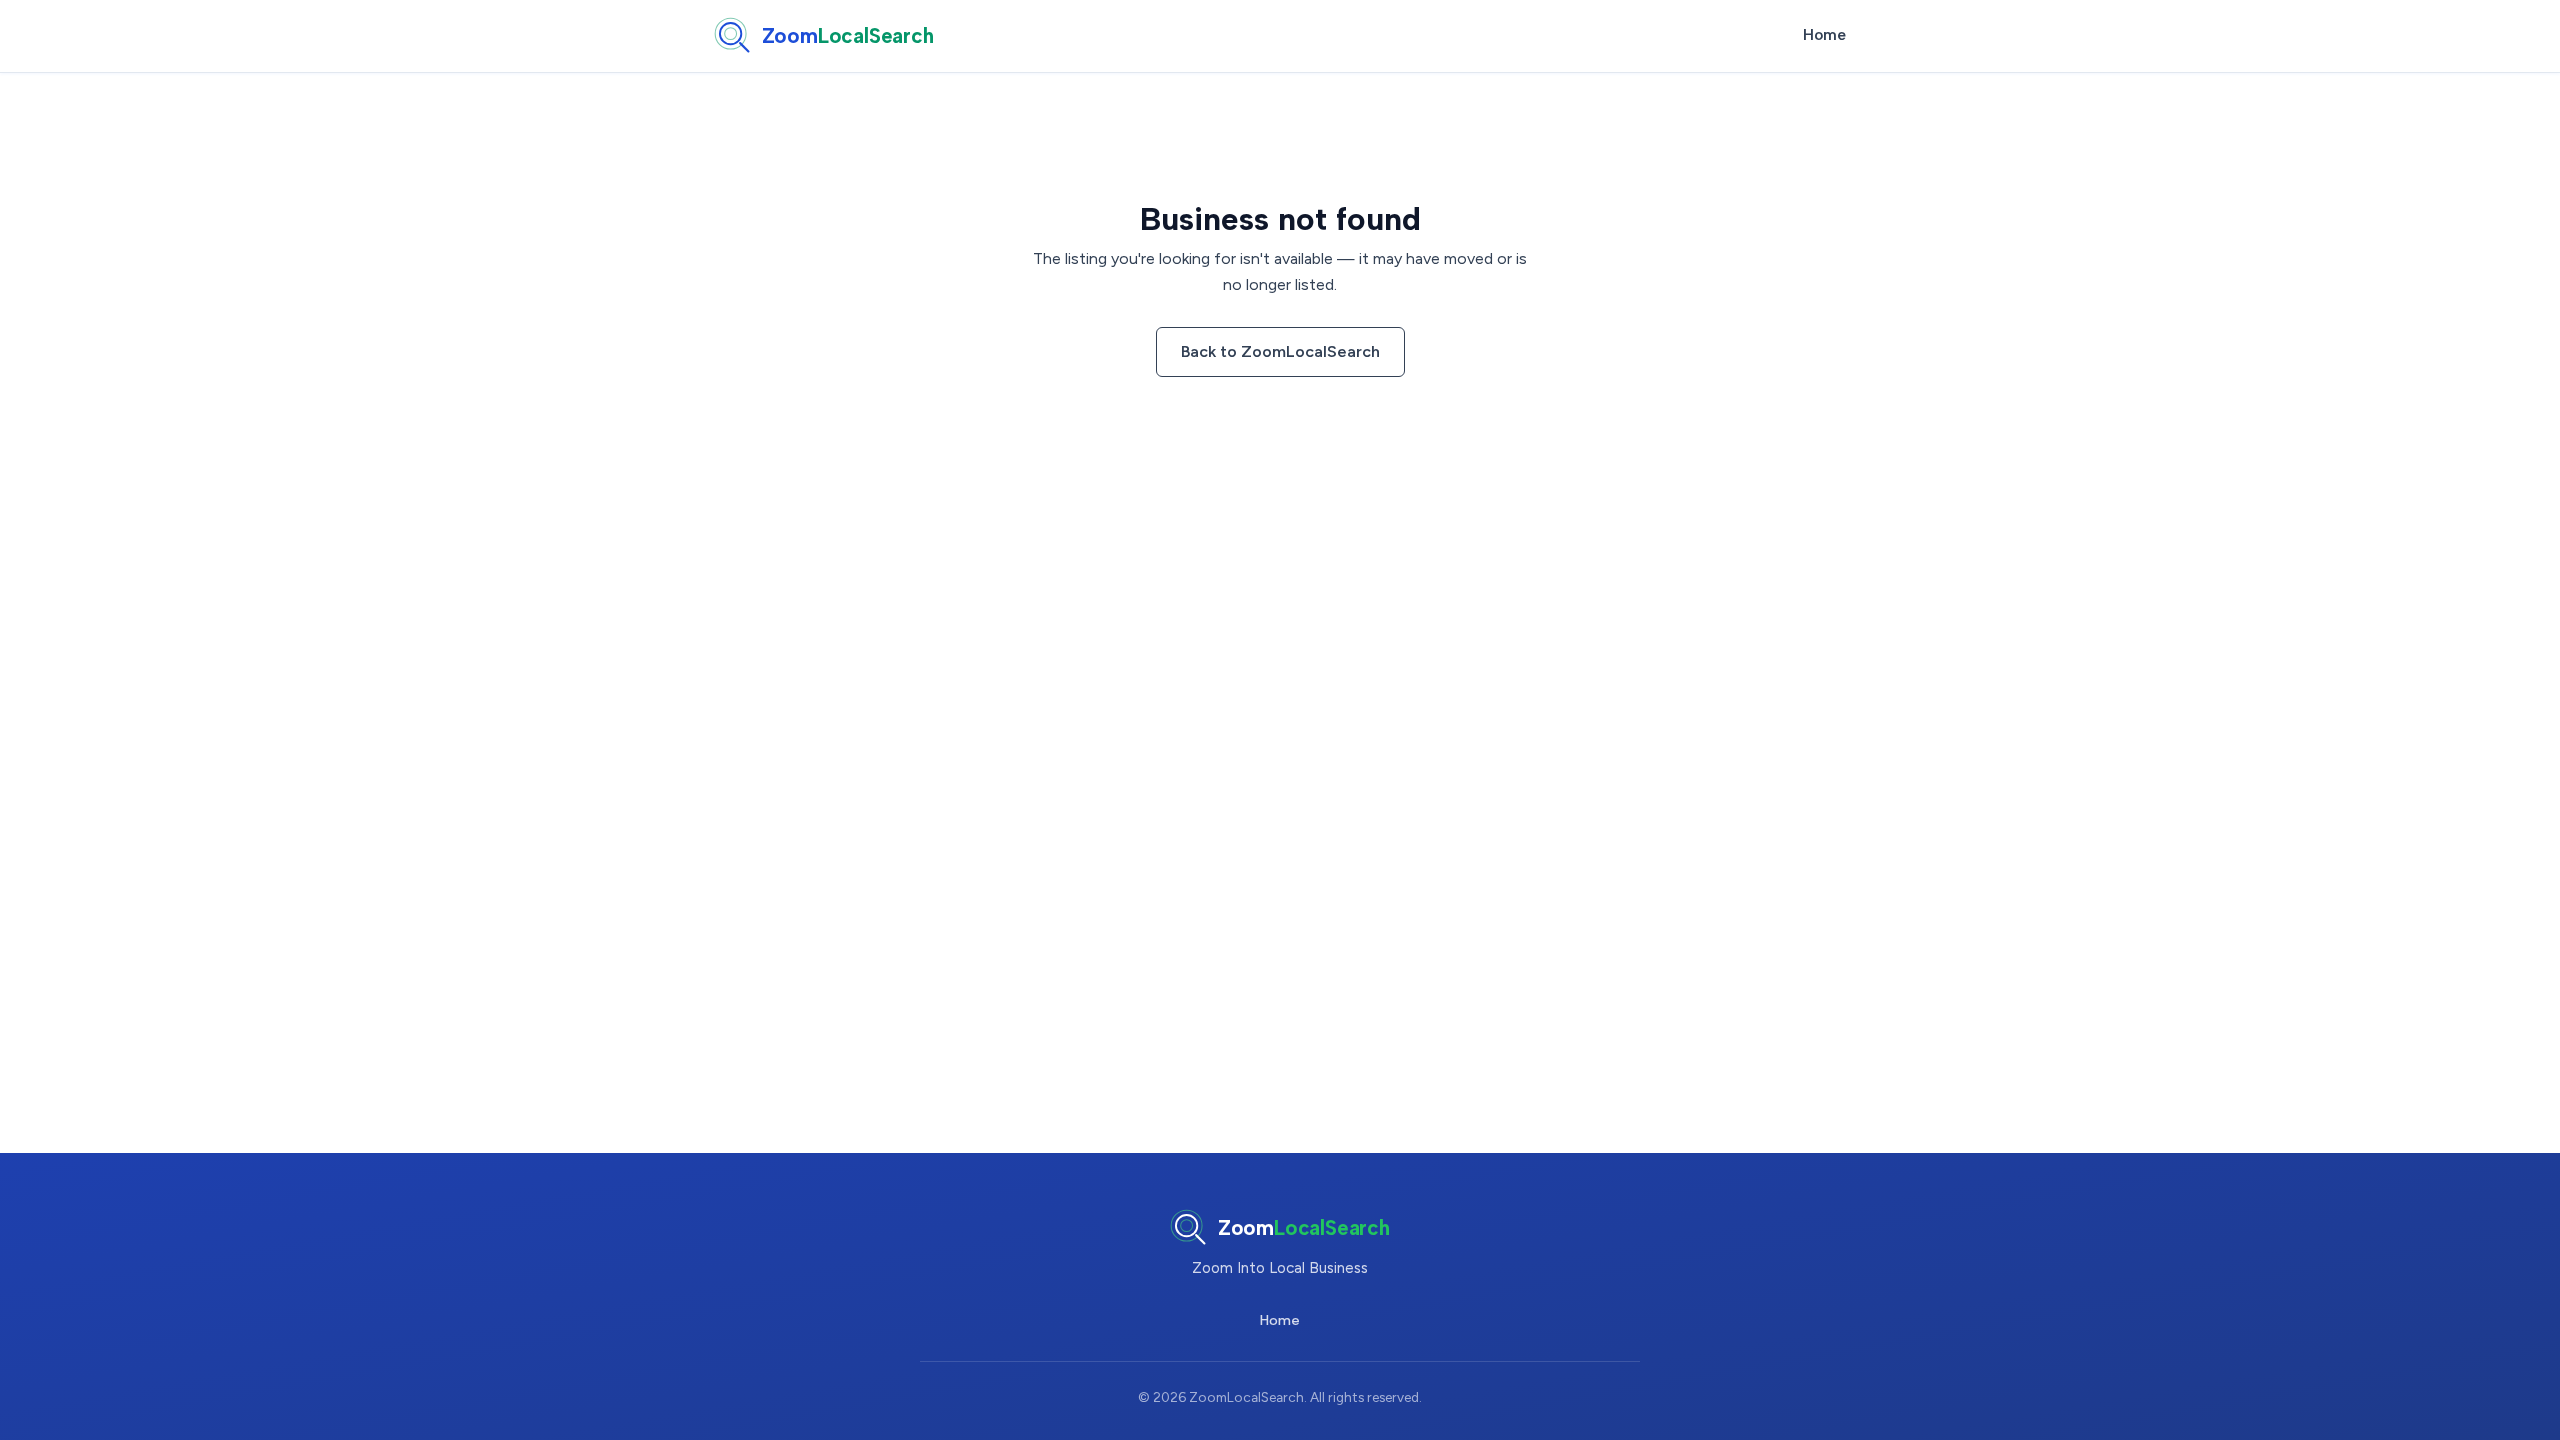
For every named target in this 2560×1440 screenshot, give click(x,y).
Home (1824, 35)
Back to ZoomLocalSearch (1280, 351)
